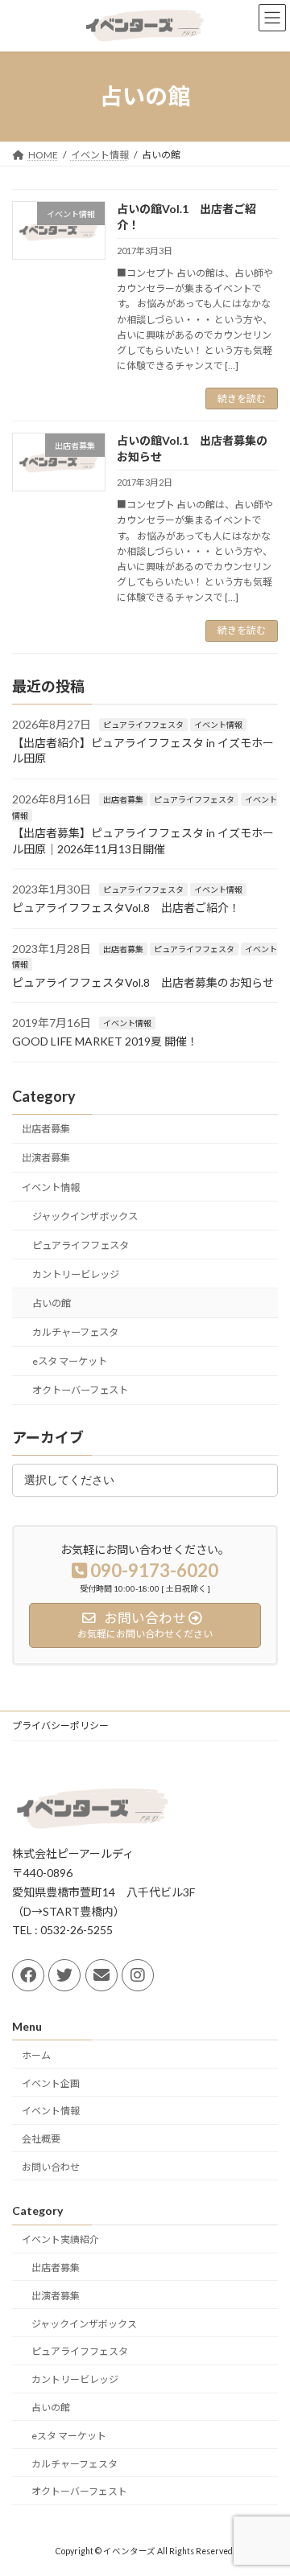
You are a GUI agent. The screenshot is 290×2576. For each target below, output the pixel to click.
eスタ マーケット (70, 1361)
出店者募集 (123, 799)
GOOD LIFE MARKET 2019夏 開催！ (105, 1040)
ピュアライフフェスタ (143, 725)
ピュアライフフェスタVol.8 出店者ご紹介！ (126, 908)
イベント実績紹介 (60, 2239)
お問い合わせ (51, 2167)
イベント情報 (218, 725)
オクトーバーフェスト (80, 1390)
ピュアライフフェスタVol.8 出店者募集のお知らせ (143, 982)
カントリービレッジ (76, 1274)
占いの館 (52, 1303)
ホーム (36, 2055)
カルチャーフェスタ (75, 1332)
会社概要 (41, 2139)
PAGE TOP (267, 2482)
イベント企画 (51, 2083)
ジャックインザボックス (85, 1216)
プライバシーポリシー (60, 1726)
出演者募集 (46, 1158)
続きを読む (242, 399)
